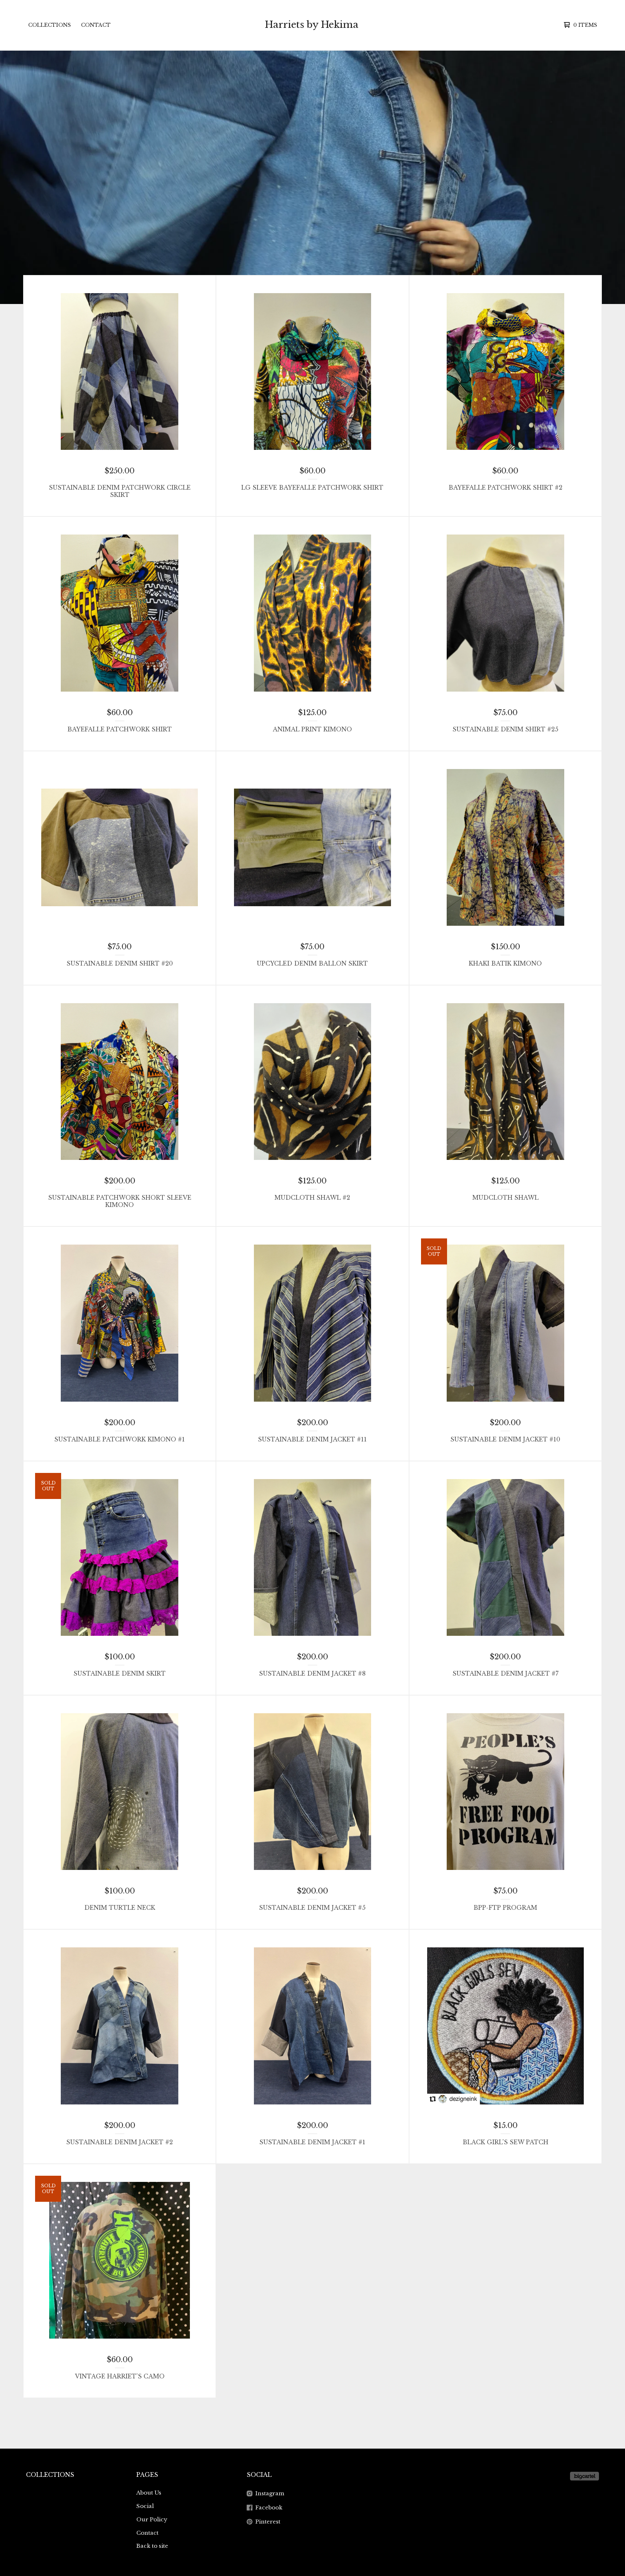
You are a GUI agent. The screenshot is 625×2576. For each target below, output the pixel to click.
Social (145, 2506)
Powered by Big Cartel (584, 2476)
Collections (50, 25)
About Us (149, 2493)
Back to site (152, 2546)
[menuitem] (50, 25)
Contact (96, 25)
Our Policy (152, 2519)
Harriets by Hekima (312, 25)
